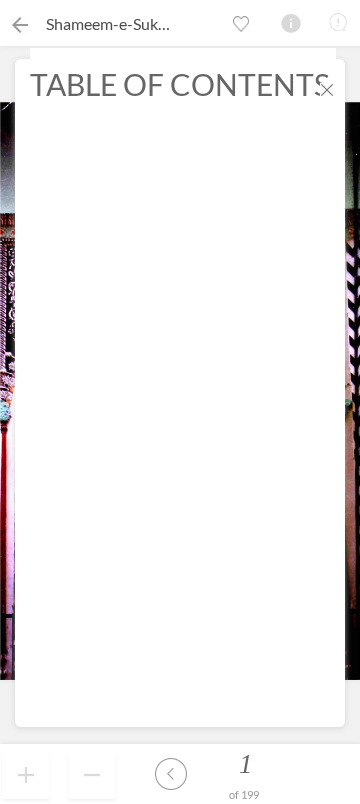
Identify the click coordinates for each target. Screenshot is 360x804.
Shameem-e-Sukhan (115, 23)
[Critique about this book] (338, 22)
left (171, 774)
